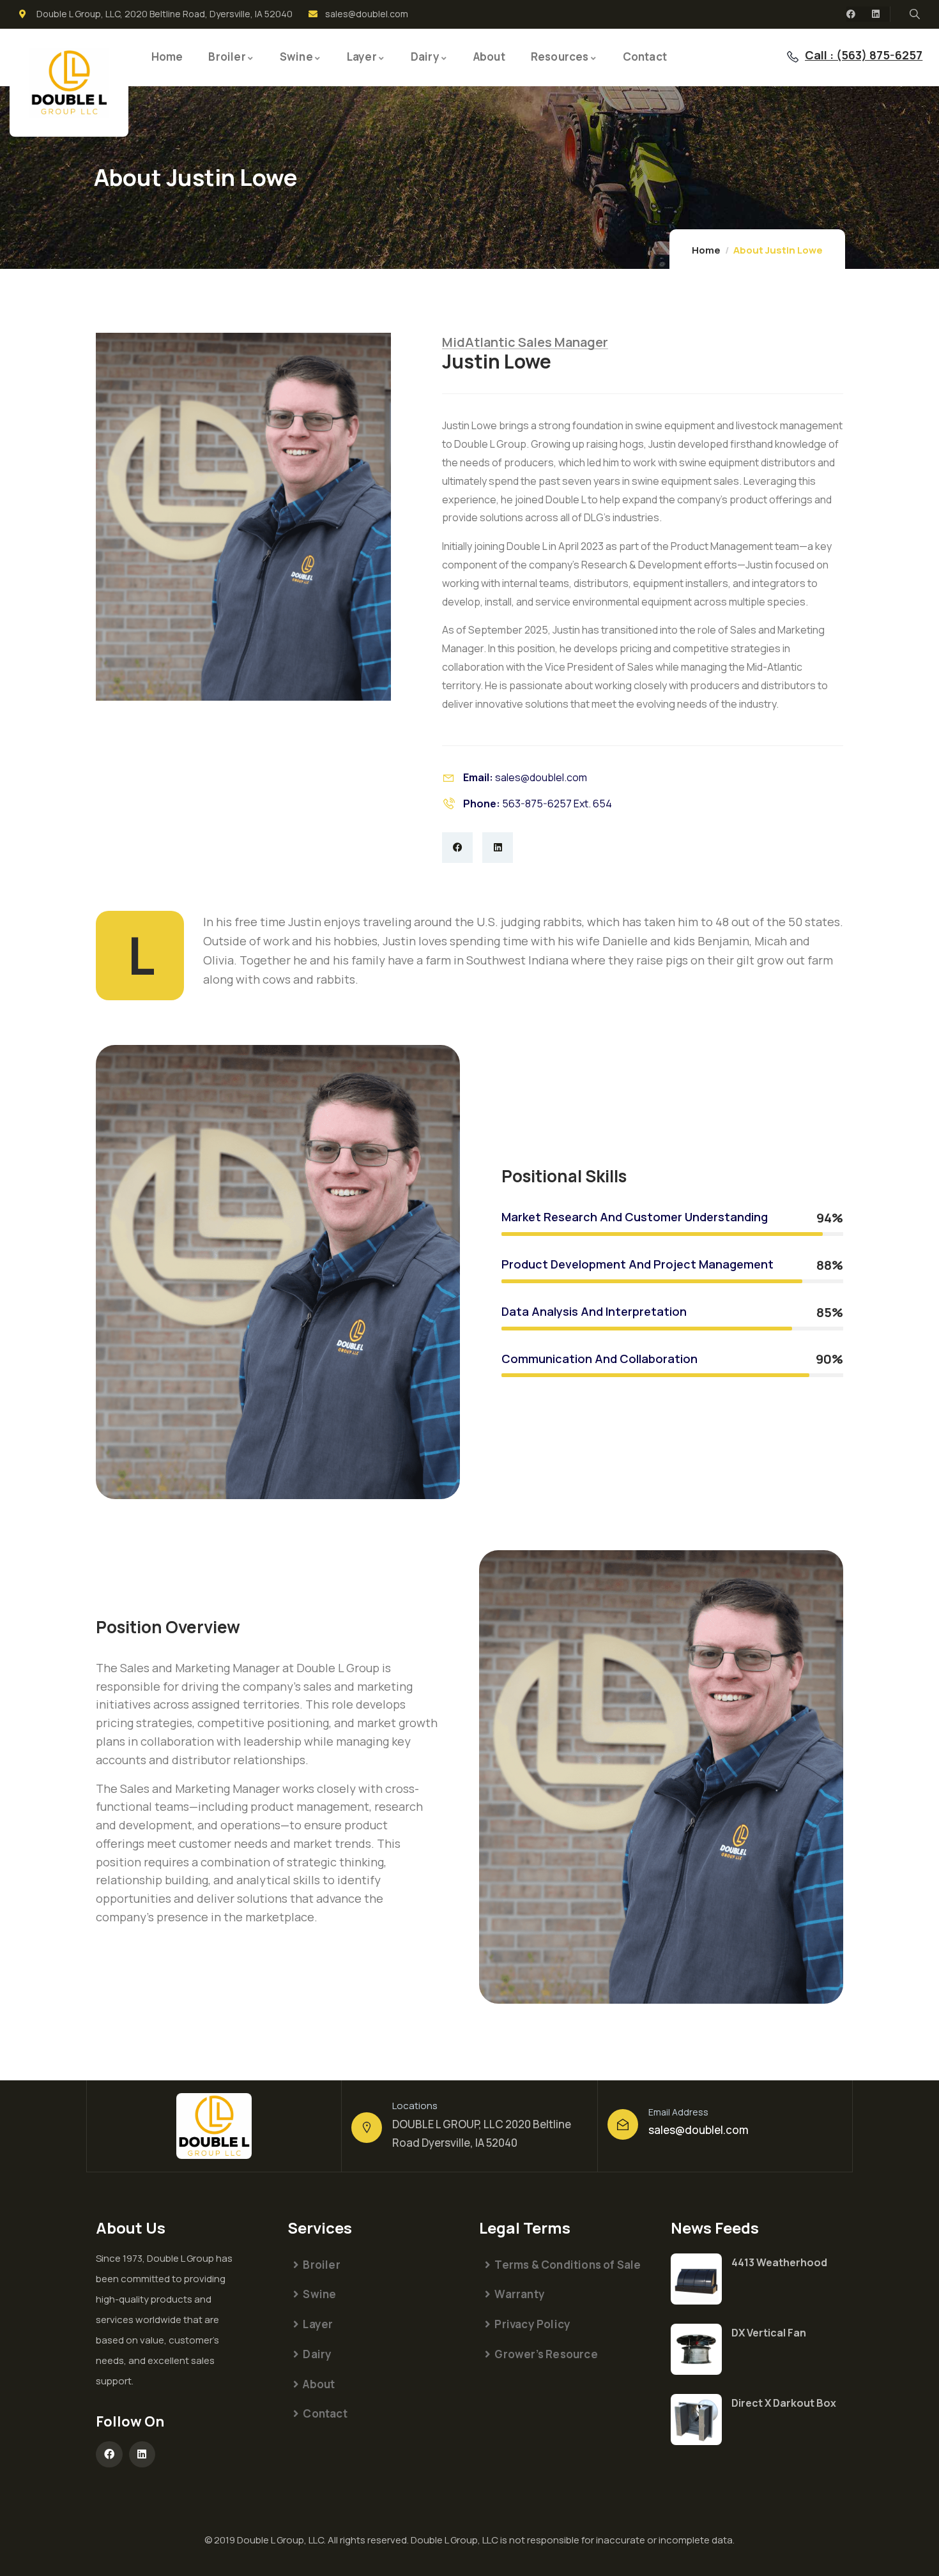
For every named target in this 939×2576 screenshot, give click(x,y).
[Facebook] (851, 14)
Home (706, 250)
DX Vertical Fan (769, 2333)
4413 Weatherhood (779, 2262)
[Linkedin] (876, 14)
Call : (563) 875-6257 (864, 55)
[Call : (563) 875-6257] (793, 57)
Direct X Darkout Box (784, 2403)
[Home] (69, 83)
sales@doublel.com (699, 2130)
